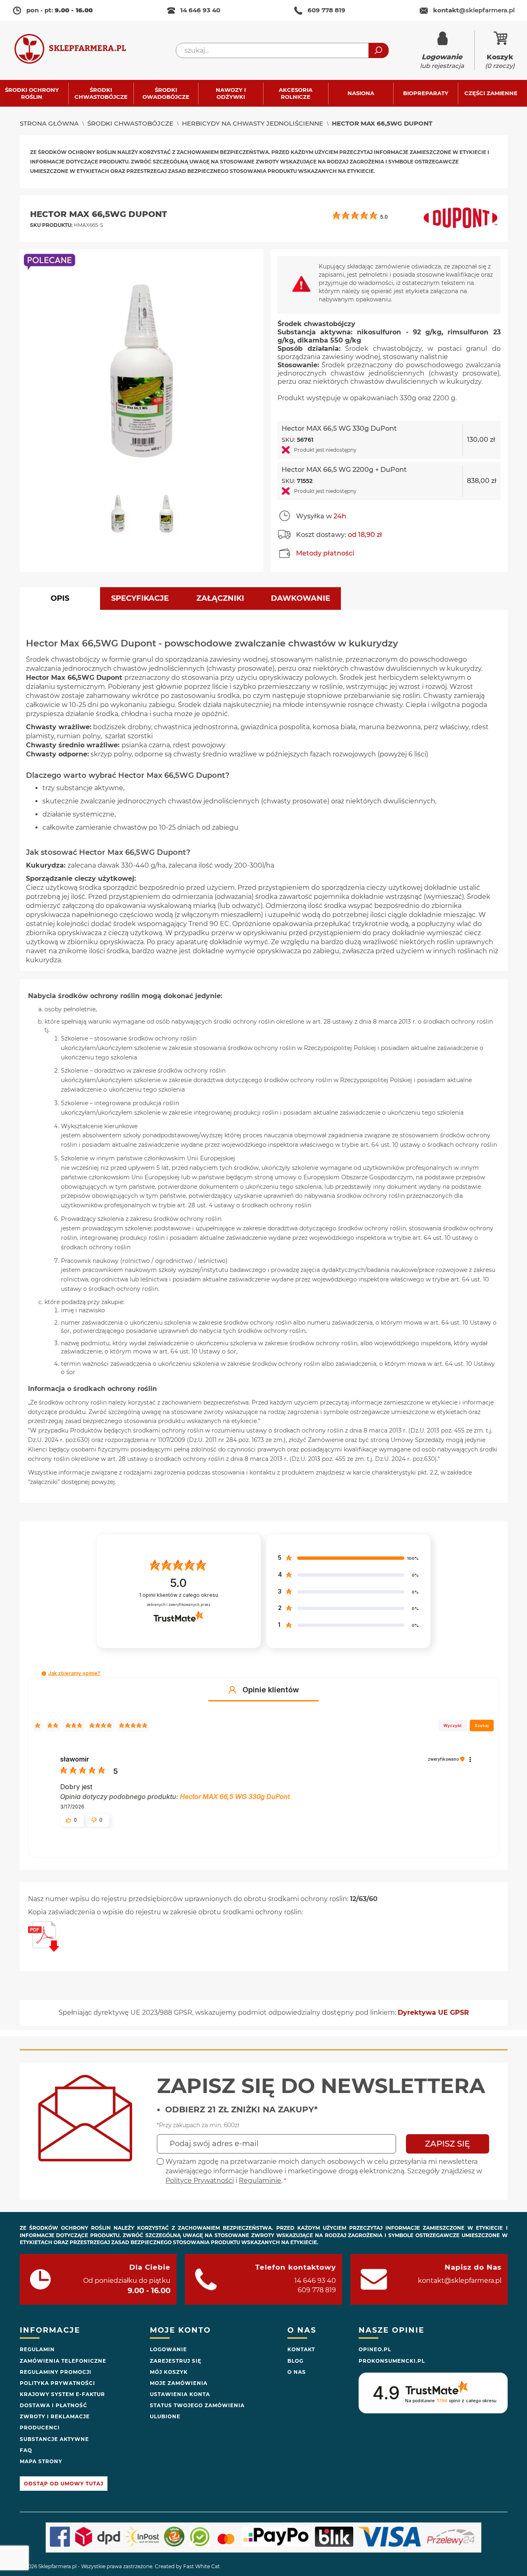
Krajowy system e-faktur (62, 2394)
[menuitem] (36, 93)
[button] (121, 518)
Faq (26, 2450)
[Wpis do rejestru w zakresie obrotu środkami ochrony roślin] (43, 1949)
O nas (297, 2372)
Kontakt (301, 2349)
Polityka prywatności (57, 2383)
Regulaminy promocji (56, 2372)
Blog (295, 2361)
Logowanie (168, 2349)
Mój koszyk (169, 2372)
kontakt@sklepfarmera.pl (460, 2281)
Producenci (40, 2428)
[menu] (263, 93)
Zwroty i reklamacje (55, 2416)
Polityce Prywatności (200, 2180)
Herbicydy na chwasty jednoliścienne (253, 123)
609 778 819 (326, 10)
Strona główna (49, 123)
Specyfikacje (140, 598)
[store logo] (78, 50)
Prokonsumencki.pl (392, 2361)
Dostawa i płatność (54, 2405)
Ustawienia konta (180, 2394)
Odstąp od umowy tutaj (64, 2484)
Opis (60, 598)
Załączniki (220, 598)
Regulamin (37, 2349)
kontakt (474, 10)
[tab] (60, 598)
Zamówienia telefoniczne (63, 2361)
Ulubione (165, 2416)
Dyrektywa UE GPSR (433, 2012)
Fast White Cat (202, 2566)
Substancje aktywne (54, 2439)
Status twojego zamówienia (197, 2405)
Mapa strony (41, 2461)
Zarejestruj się (176, 2361)
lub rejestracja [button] (442, 61)
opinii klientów (179, 1595)
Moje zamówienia (179, 2383)
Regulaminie (260, 2180)
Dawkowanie (301, 598)
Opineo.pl (375, 2349)
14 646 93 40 (200, 10)
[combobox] (282, 50)
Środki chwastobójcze (130, 123)
